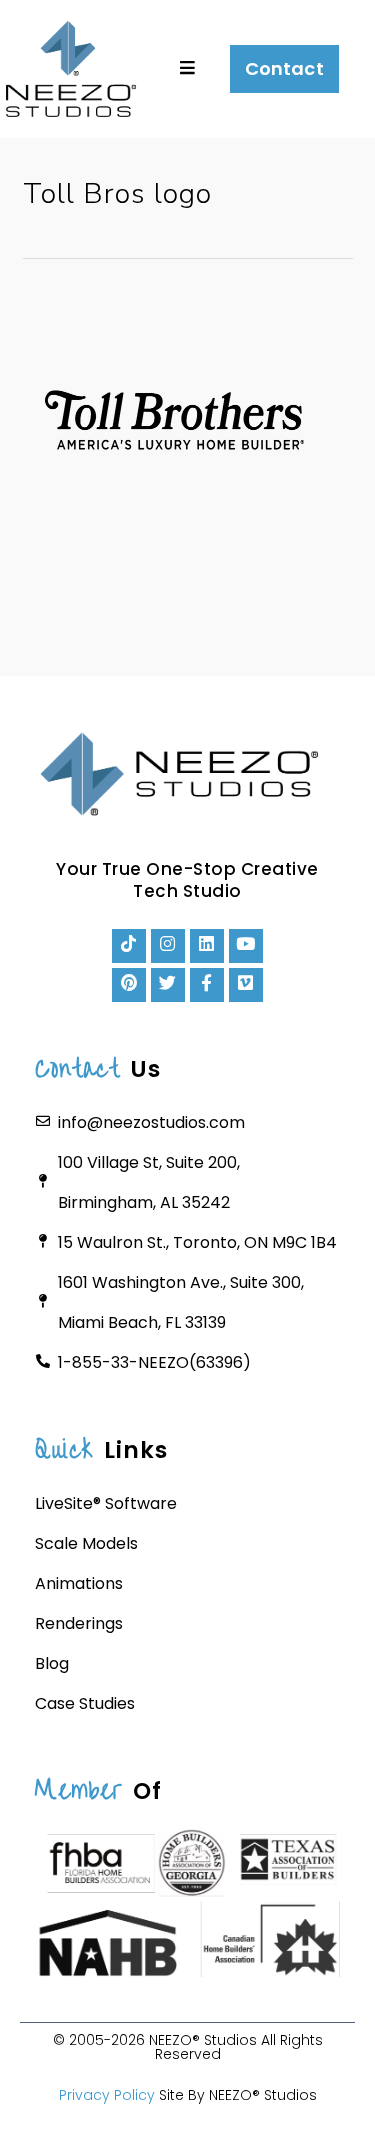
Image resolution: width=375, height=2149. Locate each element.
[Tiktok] (129, 946)
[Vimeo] (246, 985)
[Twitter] (168, 985)
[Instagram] (168, 946)
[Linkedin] (207, 946)
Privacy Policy (107, 2095)
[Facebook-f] (207, 985)
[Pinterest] (129, 985)
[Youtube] (246, 946)
